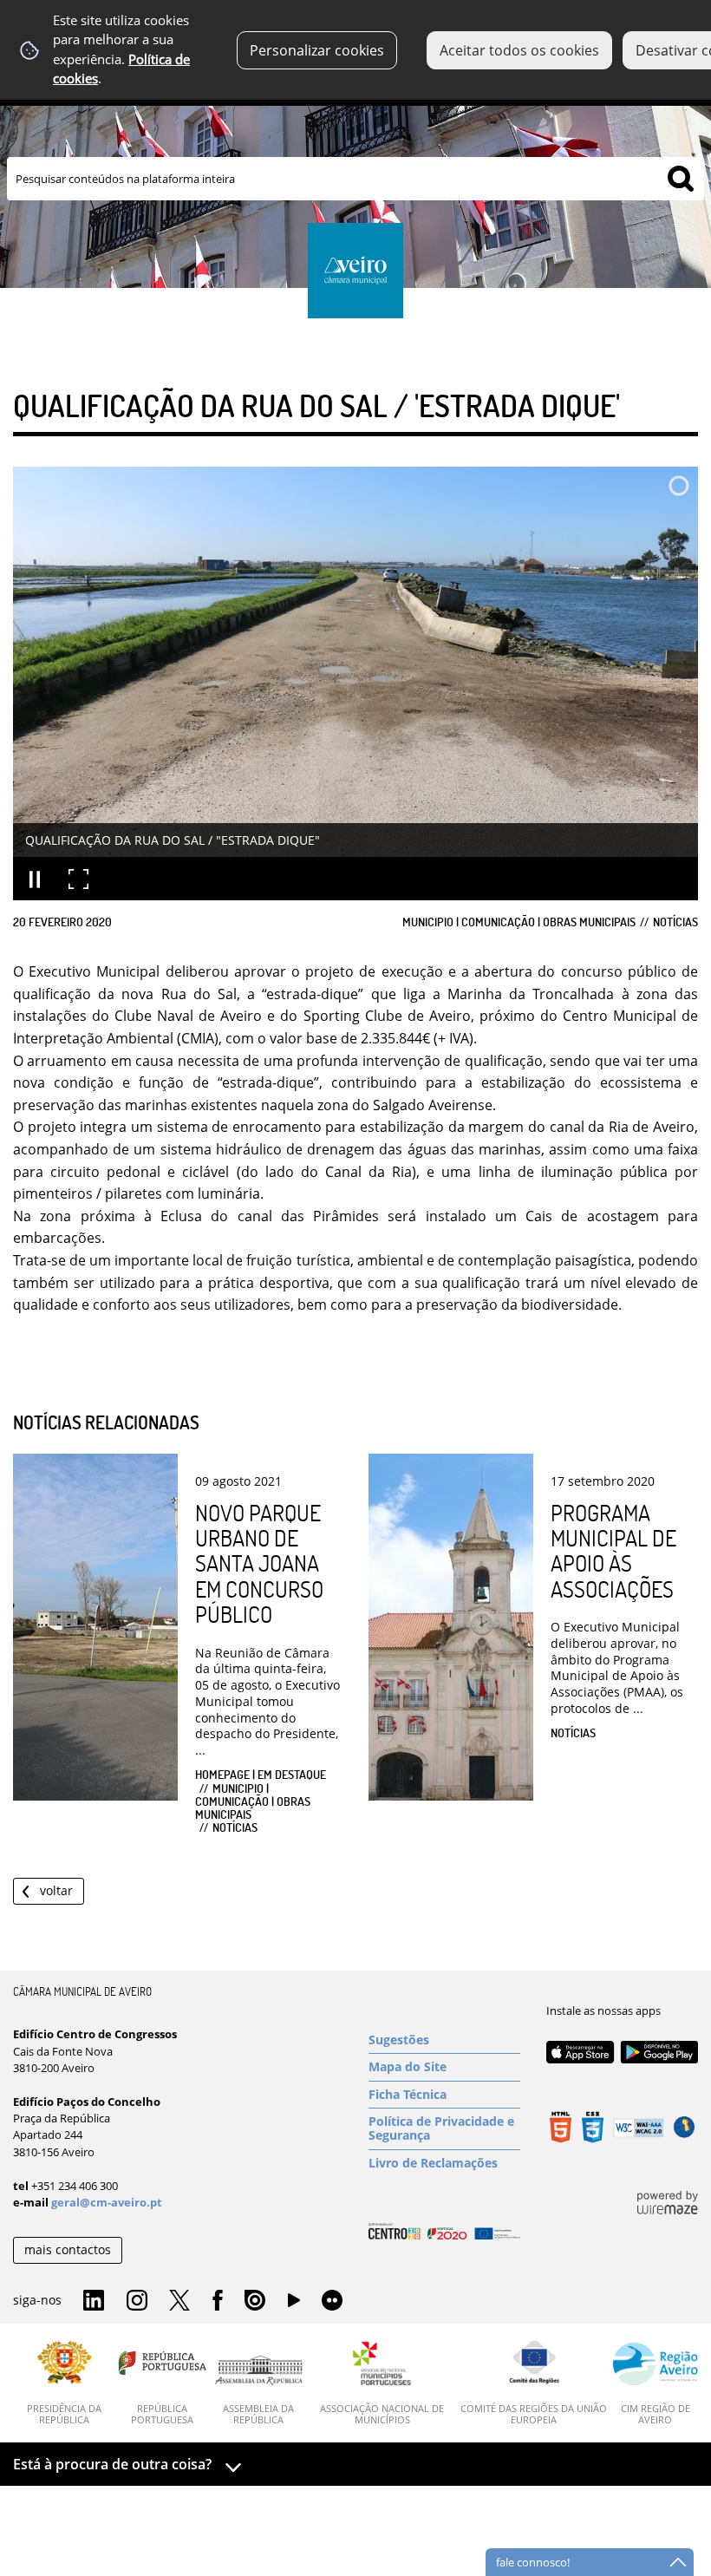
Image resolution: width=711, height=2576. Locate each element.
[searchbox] (355, 179)
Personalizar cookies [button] (317, 50)
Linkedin (94, 2301)
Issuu (255, 2301)
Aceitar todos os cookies (519, 50)
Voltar (56, 1890)
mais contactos (68, 2249)
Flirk (332, 2301)
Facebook (218, 2301)
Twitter (179, 2301)
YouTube (294, 2305)
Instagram (137, 2301)
